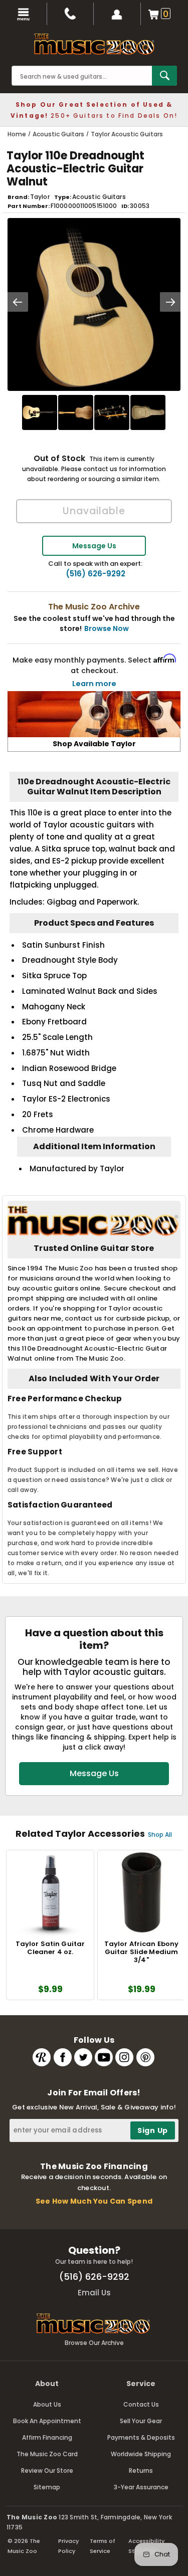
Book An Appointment (47, 2421)
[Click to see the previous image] (18, 302)
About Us (47, 2404)
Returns (141, 2471)
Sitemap (47, 2487)
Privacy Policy (68, 2546)
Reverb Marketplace (42, 2057)
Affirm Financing (47, 2437)
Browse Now (107, 628)
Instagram (124, 2057)
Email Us (94, 2293)
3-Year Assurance (141, 2487)
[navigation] (24, 14)
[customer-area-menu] (117, 14)
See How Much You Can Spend (94, 2201)
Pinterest (145, 2057)
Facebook (63, 2057)
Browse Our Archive (94, 2343)
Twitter (83, 2057)
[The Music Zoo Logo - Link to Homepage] (94, 44)
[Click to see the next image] (170, 302)
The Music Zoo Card (47, 2454)
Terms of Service (103, 2546)
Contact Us (141, 2404)
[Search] (164, 76)
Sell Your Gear (141, 2421)
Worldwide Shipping (141, 2454)
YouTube (104, 2057)
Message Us (94, 546)
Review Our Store (47, 2471)
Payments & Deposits (141, 2437)
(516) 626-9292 (96, 574)
